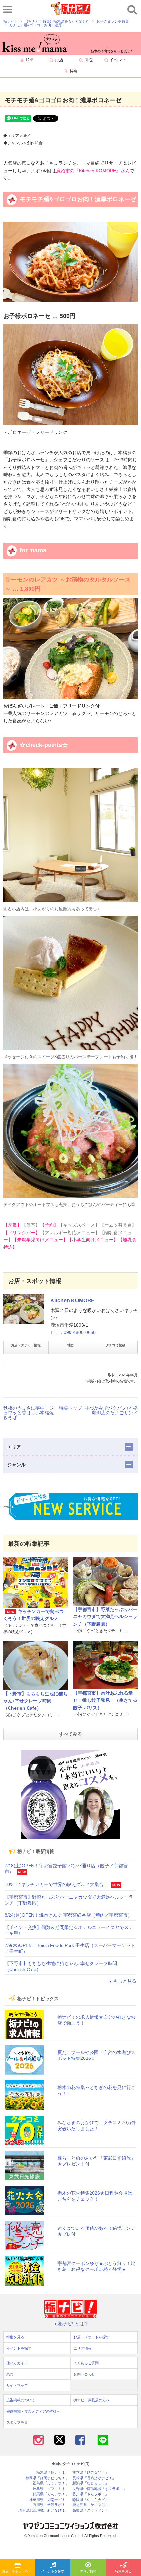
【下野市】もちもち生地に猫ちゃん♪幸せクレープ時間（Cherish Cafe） (35, 1701)
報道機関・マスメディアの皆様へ (33, 2411)
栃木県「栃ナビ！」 (53, 2472)
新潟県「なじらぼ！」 (91, 2483)
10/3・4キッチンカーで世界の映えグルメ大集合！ (56, 1884)
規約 (10, 2374)
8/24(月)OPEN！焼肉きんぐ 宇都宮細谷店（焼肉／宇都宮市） (68, 1915)
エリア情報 (88, 2571)
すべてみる (70, 1734)
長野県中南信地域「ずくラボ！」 (100, 2489)
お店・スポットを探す (18, 2571)
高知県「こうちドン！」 (92, 2511)
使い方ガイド (17, 2363)
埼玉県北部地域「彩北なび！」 (44, 2511)
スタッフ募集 (17, 2422)
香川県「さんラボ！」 (91, 2494)
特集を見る (15, 2337)
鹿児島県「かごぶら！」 (92, 2505)
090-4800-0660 (80, 1332)
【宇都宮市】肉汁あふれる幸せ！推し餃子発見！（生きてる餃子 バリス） (105, 1700)
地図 (70, 1345)
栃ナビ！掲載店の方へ (91, 2400)
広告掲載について (21, 2400)
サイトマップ (17, 2385)
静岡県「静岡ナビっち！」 (47, 2478)
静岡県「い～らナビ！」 (92, 2500)
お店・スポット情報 (26, 1345)
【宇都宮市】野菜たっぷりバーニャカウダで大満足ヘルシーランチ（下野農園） (105, 1617)
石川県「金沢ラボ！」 (51, 2505)
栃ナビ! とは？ (73, 2324)
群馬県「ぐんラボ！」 (51, 2494)
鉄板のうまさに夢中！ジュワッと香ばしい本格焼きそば (29, 1413)
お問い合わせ (84, 2374)
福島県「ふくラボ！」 (51, 2483)
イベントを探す (53, 2571)
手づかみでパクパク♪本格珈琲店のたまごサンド (111, 1410)
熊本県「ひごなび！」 (91, 2472)
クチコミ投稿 (115, 1345)
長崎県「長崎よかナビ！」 (94, 2478)
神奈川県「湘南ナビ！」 (49, 2500)
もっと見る (125, 1981)
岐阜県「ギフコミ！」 (51, 2489)
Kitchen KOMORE (73, 1301)
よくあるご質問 (86, 2363)
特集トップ (70, 1408)
